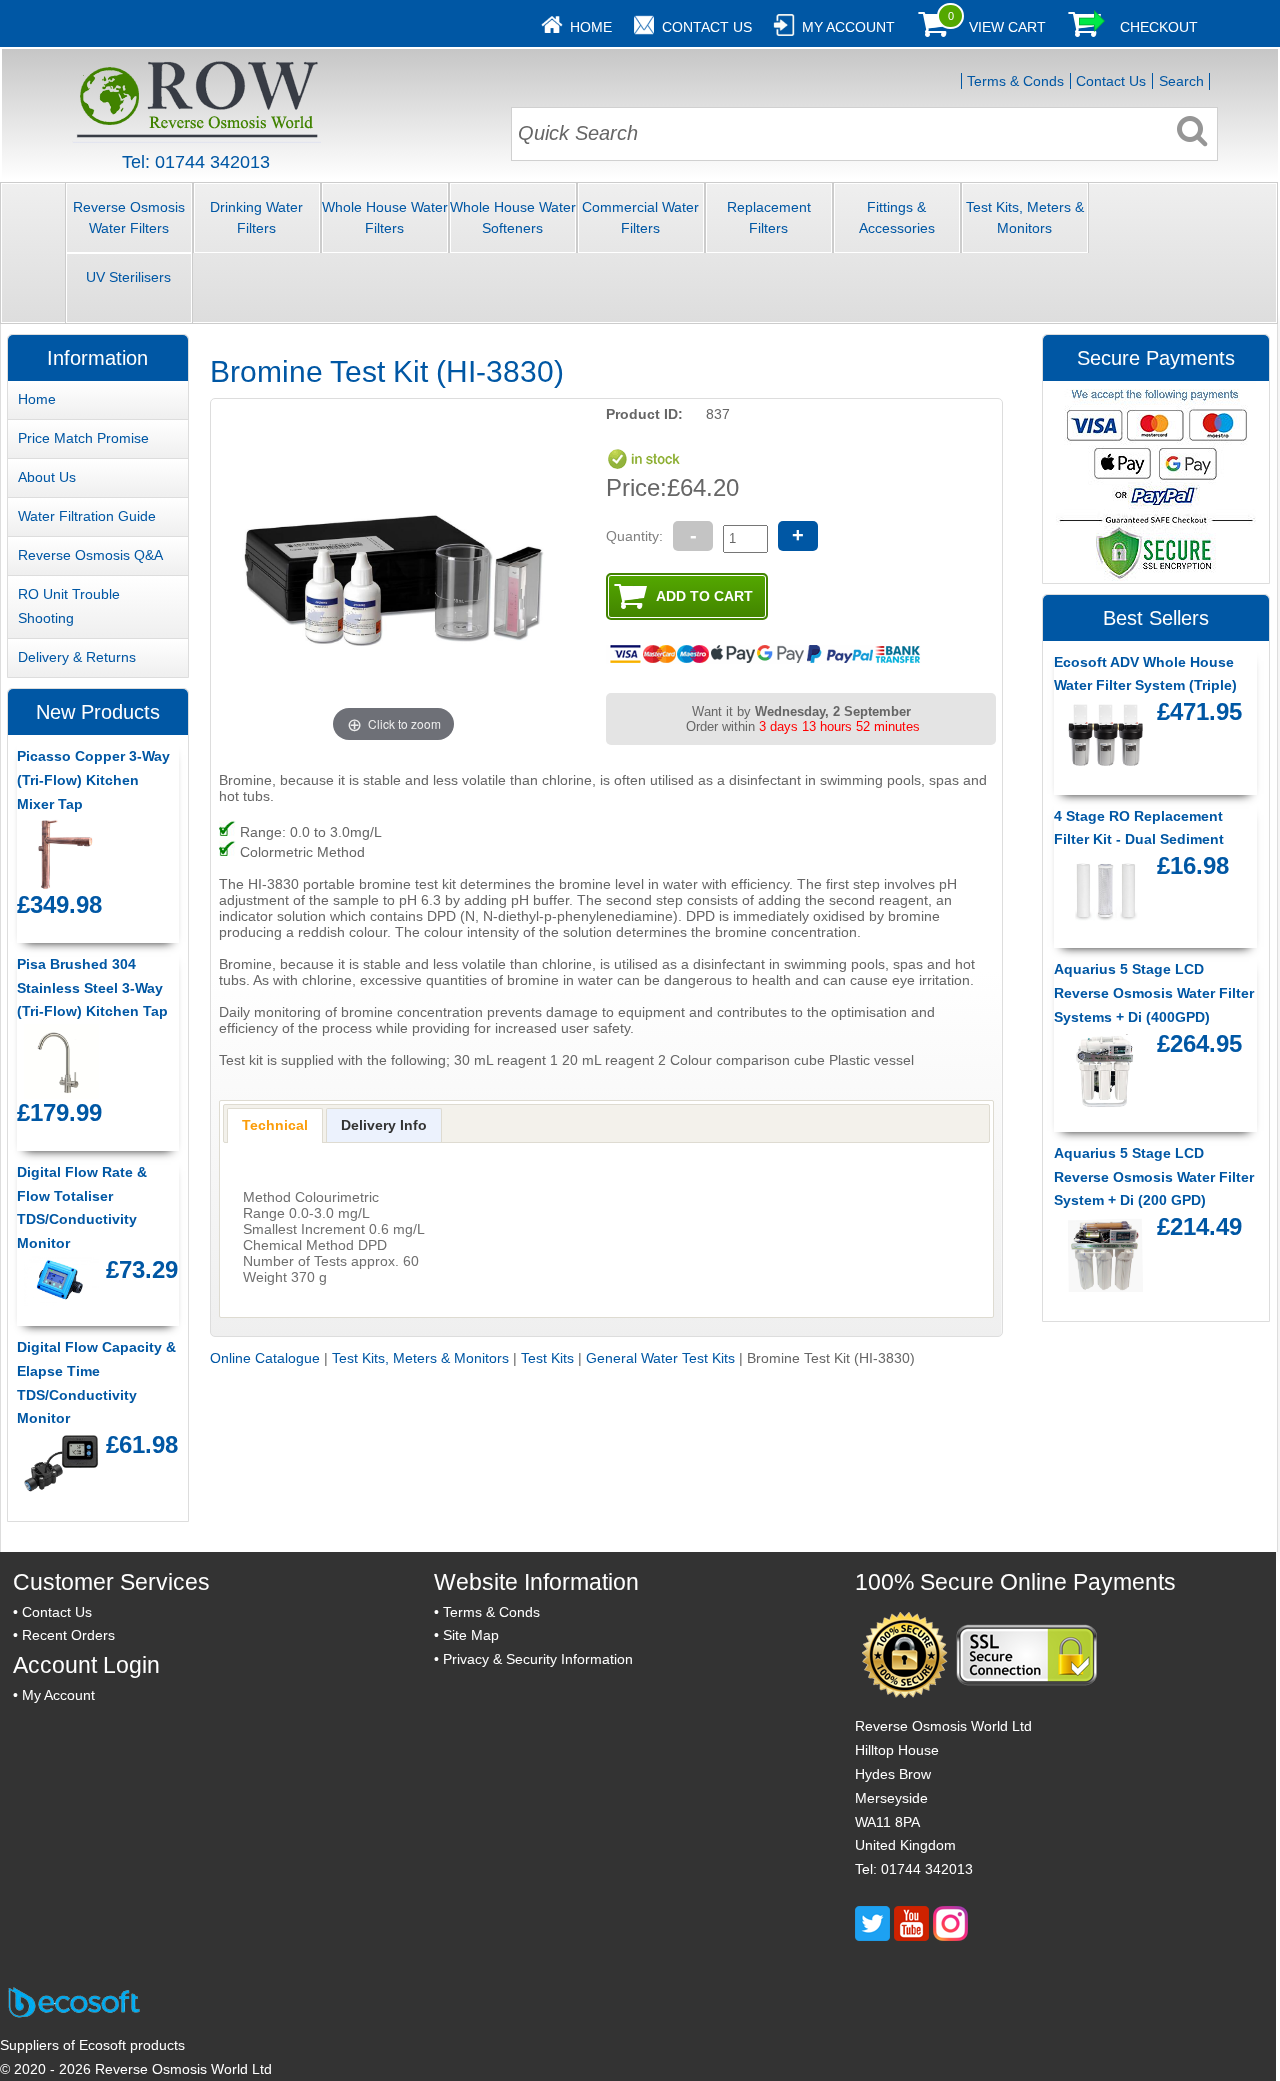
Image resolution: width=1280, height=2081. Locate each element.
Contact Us (707, 27)
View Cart (1007, 27)
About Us (47, 477)
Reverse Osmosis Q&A (90, 555)
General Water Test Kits (660, 1358)
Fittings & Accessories (897, 217)
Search (1181, 81)
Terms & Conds (1015, 81)
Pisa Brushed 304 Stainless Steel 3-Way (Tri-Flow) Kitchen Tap (92, 988)
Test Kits (547, 1358)
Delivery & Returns (77, 657)
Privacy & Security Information (538, 1659)
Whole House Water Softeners (513, 217)
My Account (848, 27)
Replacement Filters (769, 217)
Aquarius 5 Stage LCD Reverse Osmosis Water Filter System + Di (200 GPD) (1154, 1177)
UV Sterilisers (128, 277)
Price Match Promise (83, 438)
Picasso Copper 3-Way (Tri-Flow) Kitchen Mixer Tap (93, 780)
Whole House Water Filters (385, 217)
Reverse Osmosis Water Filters (129, 217)
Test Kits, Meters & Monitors (1025, 217)
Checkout (1159, 27)
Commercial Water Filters (640, 217)
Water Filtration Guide (87, 516)
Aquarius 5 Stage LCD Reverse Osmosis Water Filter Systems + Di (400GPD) (1154, 993)
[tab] (275, 1125)
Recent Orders (68, 1635)
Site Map (471, 1635)
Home (591, 27)
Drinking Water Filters (256, 217)
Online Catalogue (265, 1358)
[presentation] (275, 1125)
